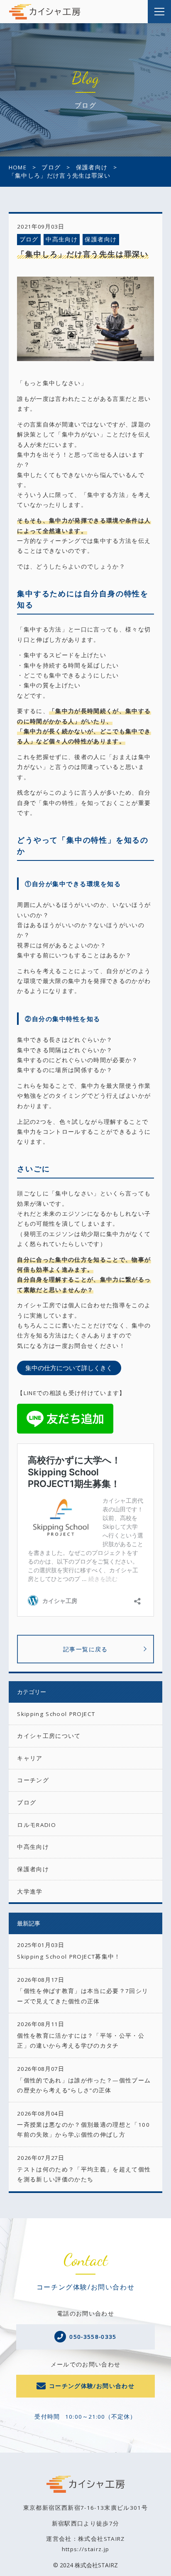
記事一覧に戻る (85, 1649)
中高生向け (62, 239)
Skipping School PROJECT (56, 1714)
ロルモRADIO (37, 1825)
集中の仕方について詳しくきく (69, 1368)
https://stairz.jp (86, 2549)
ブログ (29, 239)
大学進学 (30, 1892)
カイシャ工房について (49, 1736)
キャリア (30, 1758)
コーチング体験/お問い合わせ (92, 2386)
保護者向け (101, 239)
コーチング (33, 1780)
